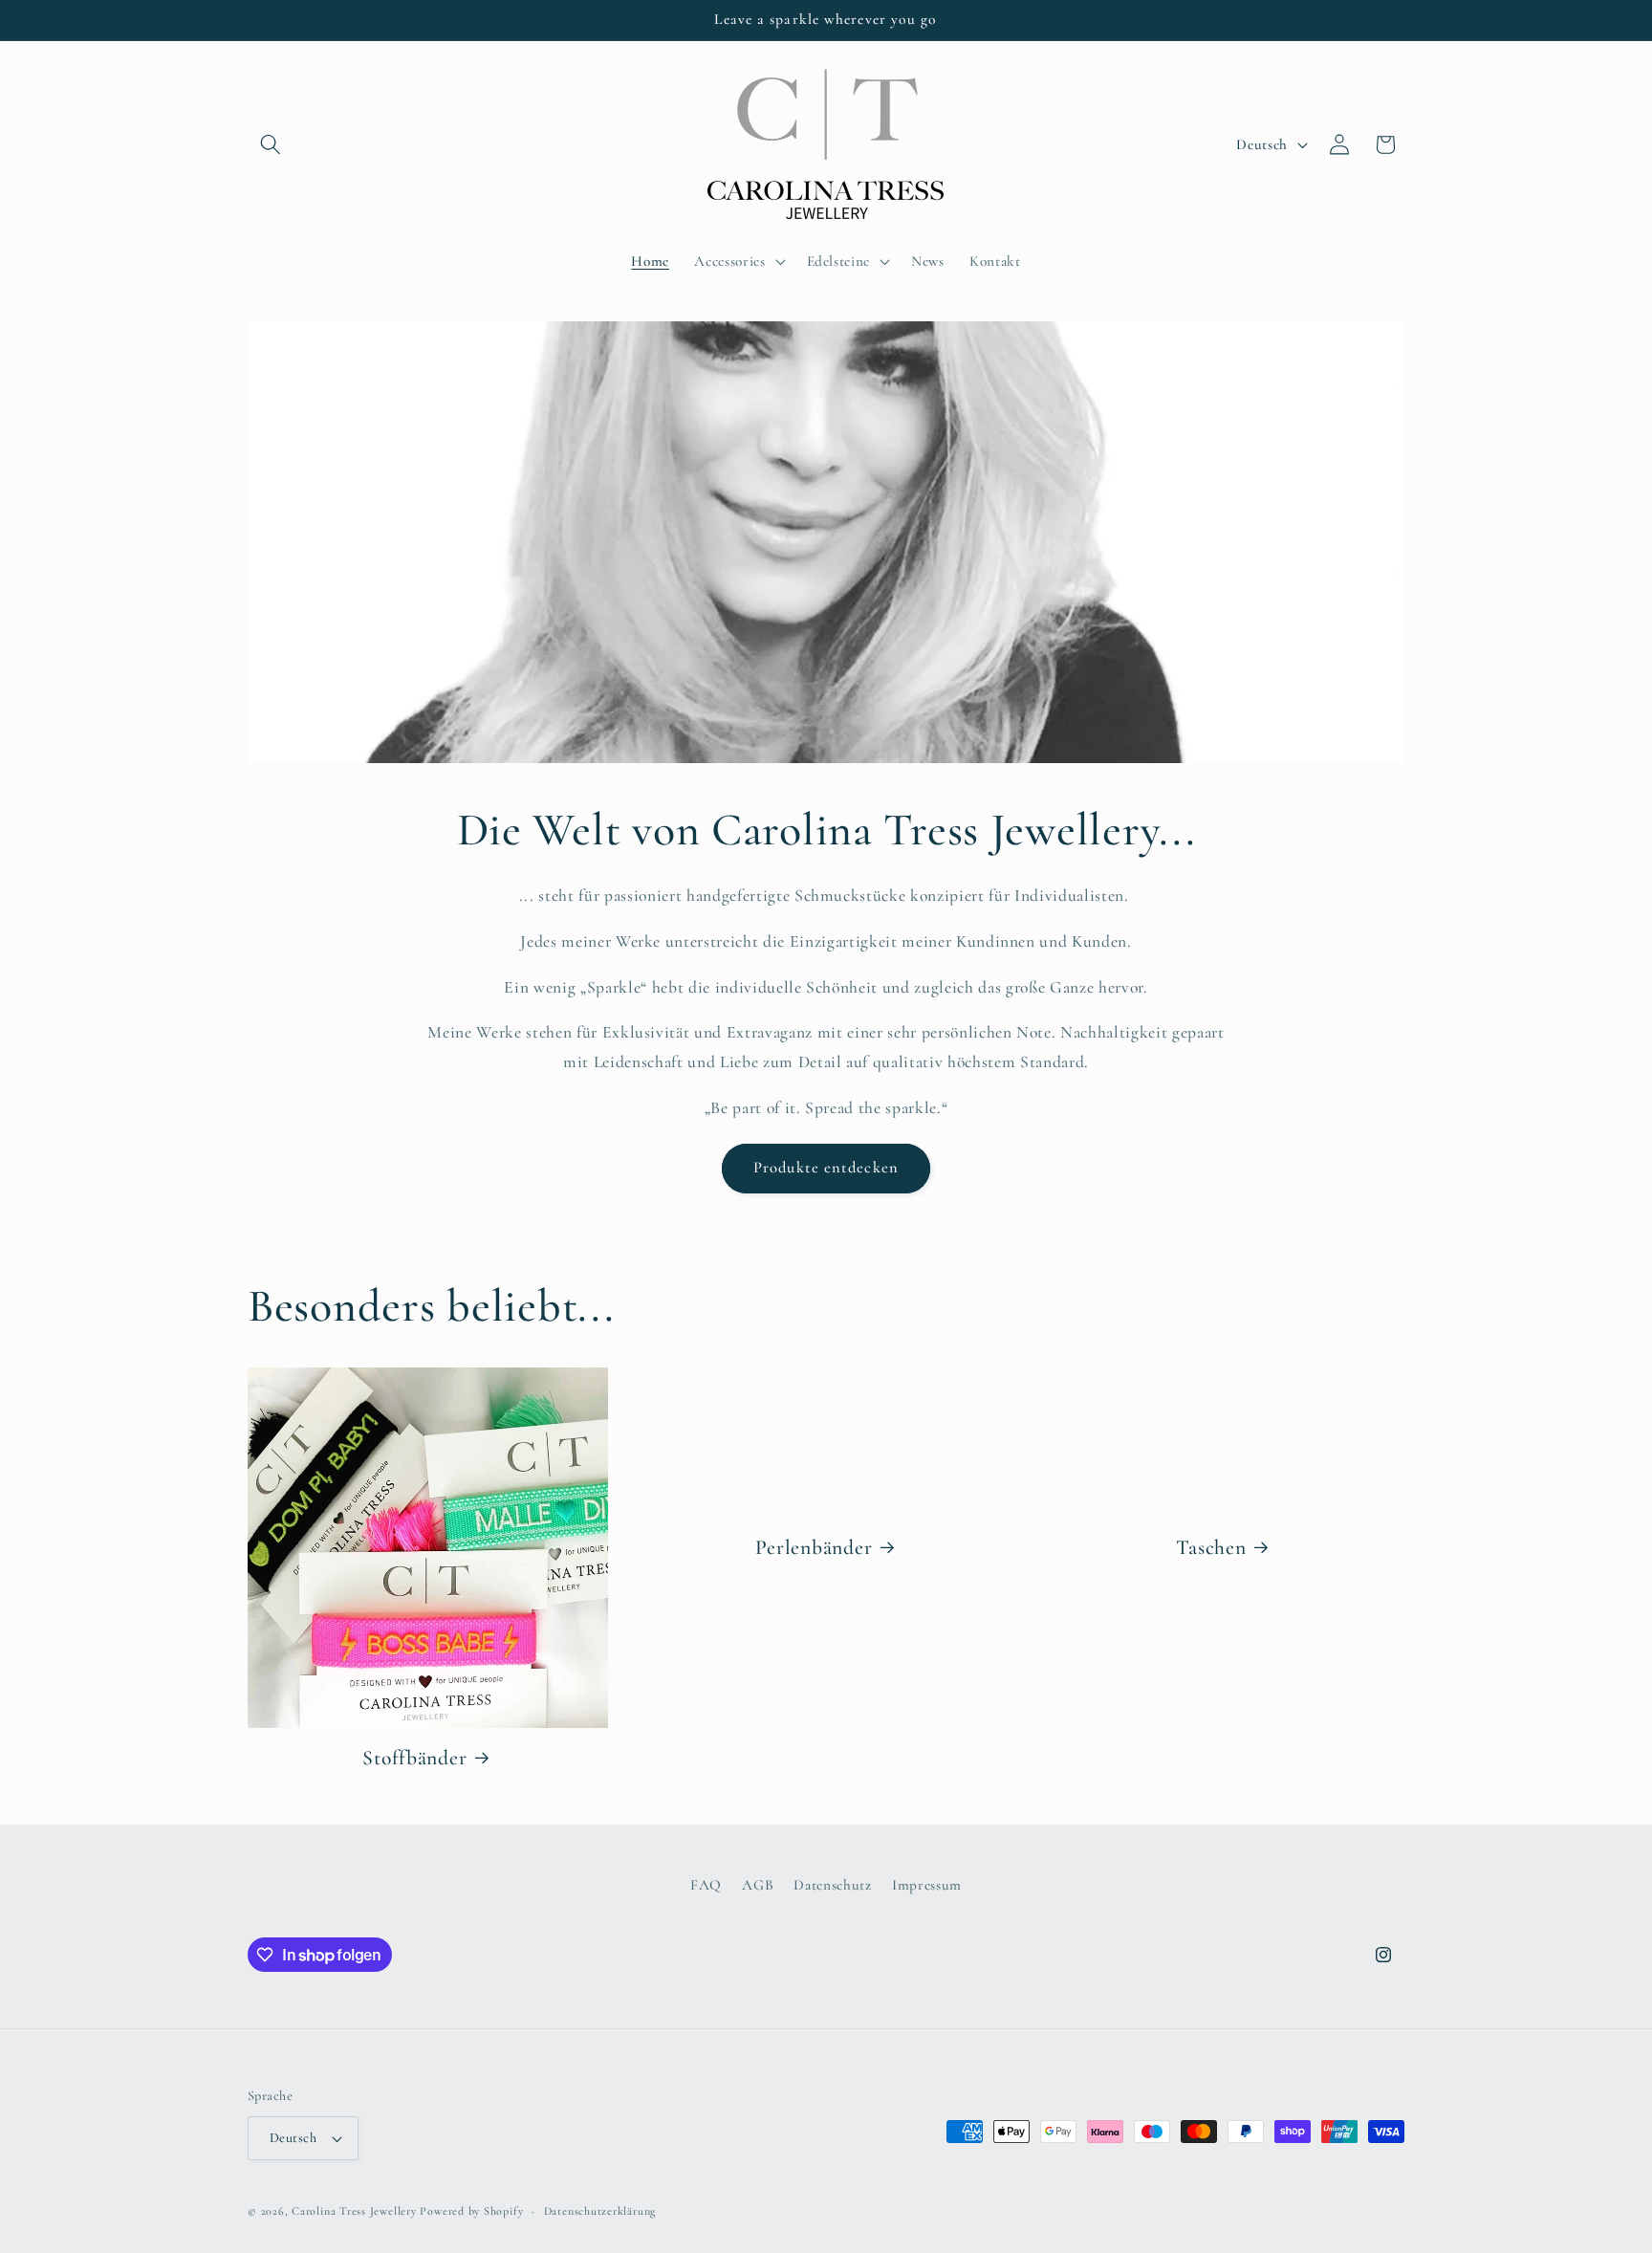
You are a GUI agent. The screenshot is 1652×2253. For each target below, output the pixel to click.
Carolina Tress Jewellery (354, 2211)
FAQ (706, 1884)
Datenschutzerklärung (600, 2211)
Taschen (1212, 1546)
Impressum (927, 1884)
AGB (758, 1884)
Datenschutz (832, 1884)
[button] (271, 144)
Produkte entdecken (826, 1168)
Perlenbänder (813, 1546)
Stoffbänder (414, 1758)
